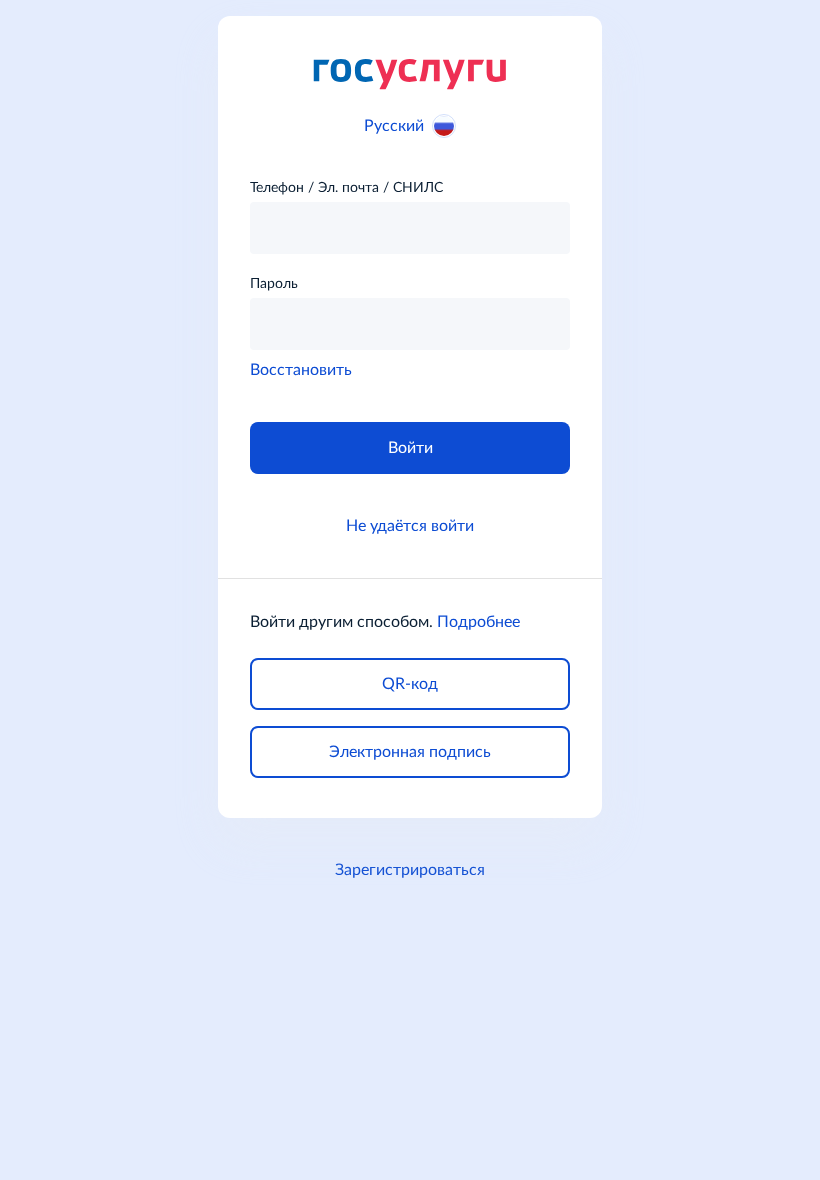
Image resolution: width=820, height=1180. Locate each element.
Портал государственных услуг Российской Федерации (410, 73)
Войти (410, 448)
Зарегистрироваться (410, 870)
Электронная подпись (410, 752)
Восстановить (301, 370)
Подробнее (478, 622)
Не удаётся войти (410, 526)
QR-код (410, 684)
